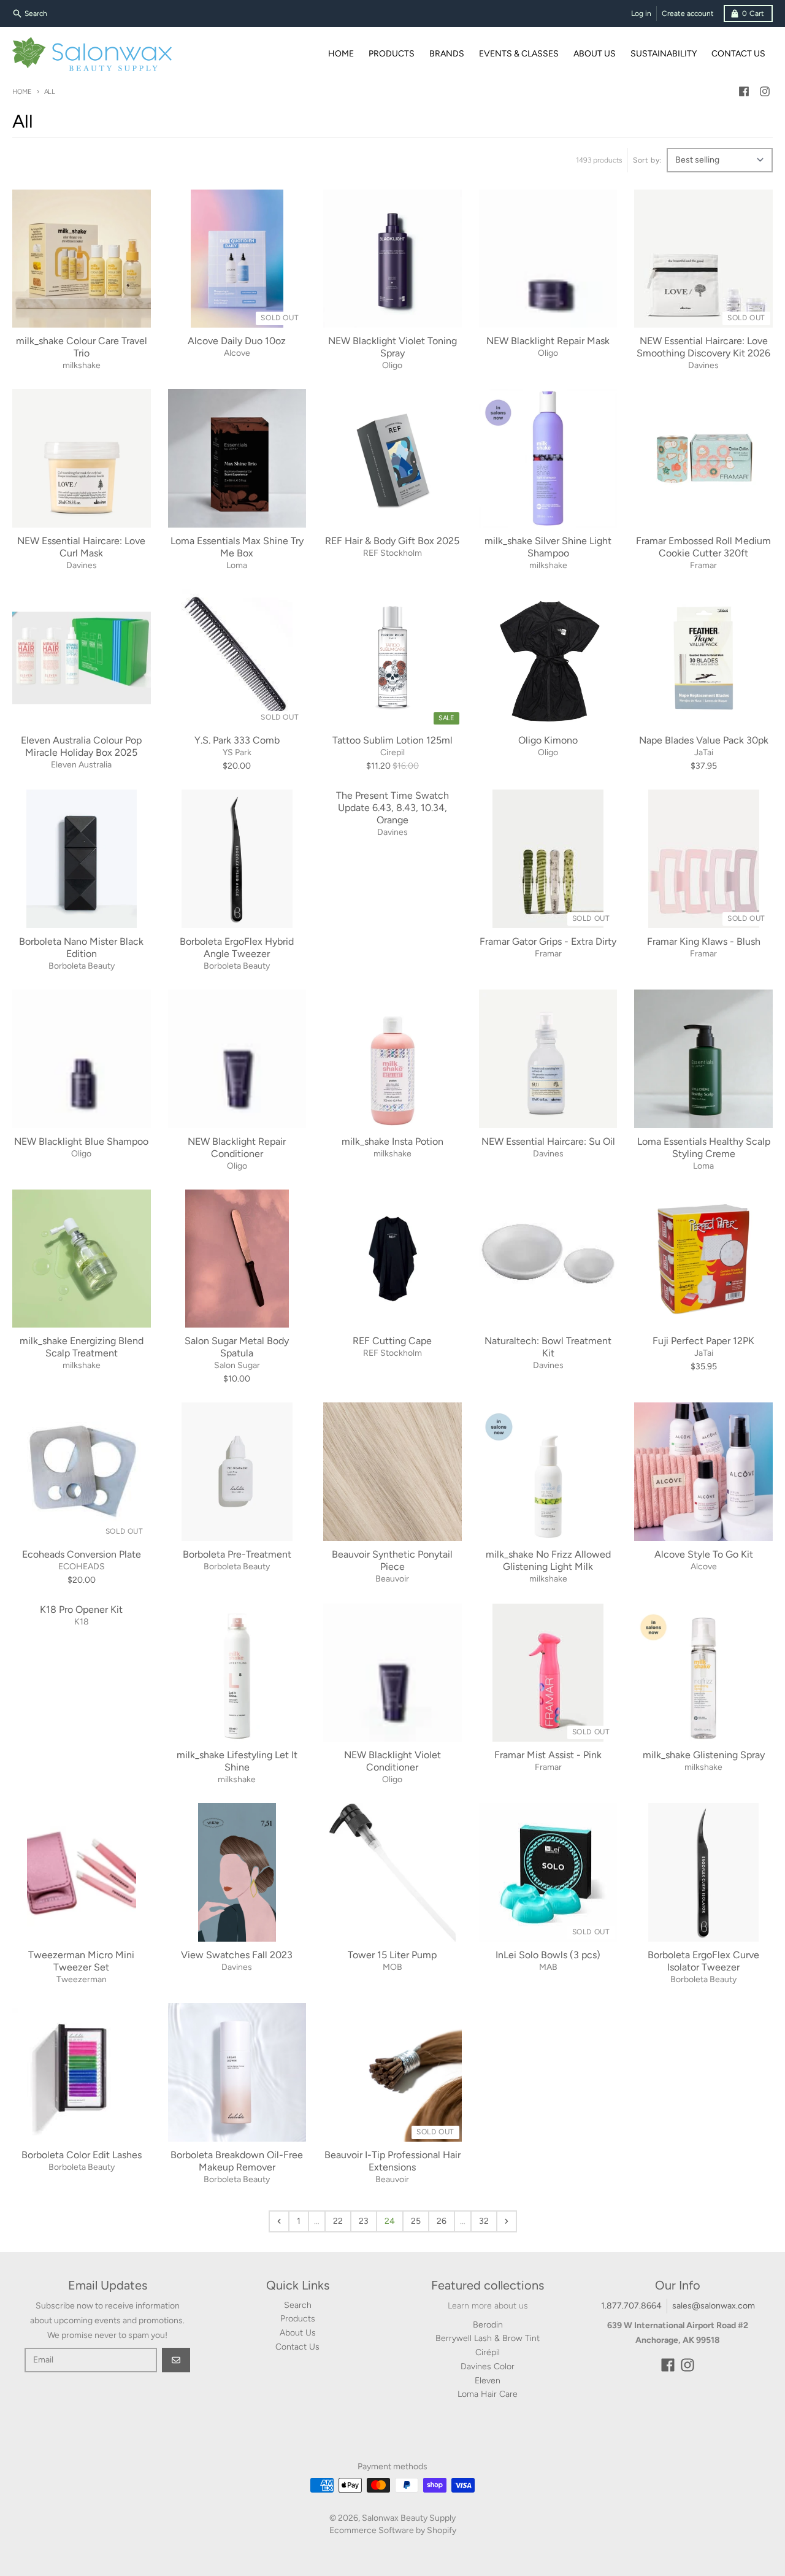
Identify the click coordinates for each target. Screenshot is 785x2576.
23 (364, 2221)
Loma (237, 565)
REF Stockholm (392, 553)
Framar (703, 565)
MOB (392, 1967)
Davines (703, 365)
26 (442, 2221)
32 (484, 2221)
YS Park (237, 752)
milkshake (82, 365)
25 (416, 2221)
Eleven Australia (81, 765)
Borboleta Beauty (82, 966)
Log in (641, 13)
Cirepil (392, 752)
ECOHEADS (82, 1567)
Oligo (392, 365)
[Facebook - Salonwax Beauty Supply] (744, 91)
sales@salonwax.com (714, 2306)
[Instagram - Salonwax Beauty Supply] (765, 91)
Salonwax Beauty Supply (409, 2518)
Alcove (237, 353)
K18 (82, 1622)
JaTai (704, 752)
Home (22, 92)
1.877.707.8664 (631, 2306)
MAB (548, 1967)
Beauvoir (392, 1579)
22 (338, 2221)
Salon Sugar (237, 1365)
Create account (688, 13)
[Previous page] (279, 2221)
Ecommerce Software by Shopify (393, 2530)
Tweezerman (82, 1979)
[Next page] (507, 2221)
